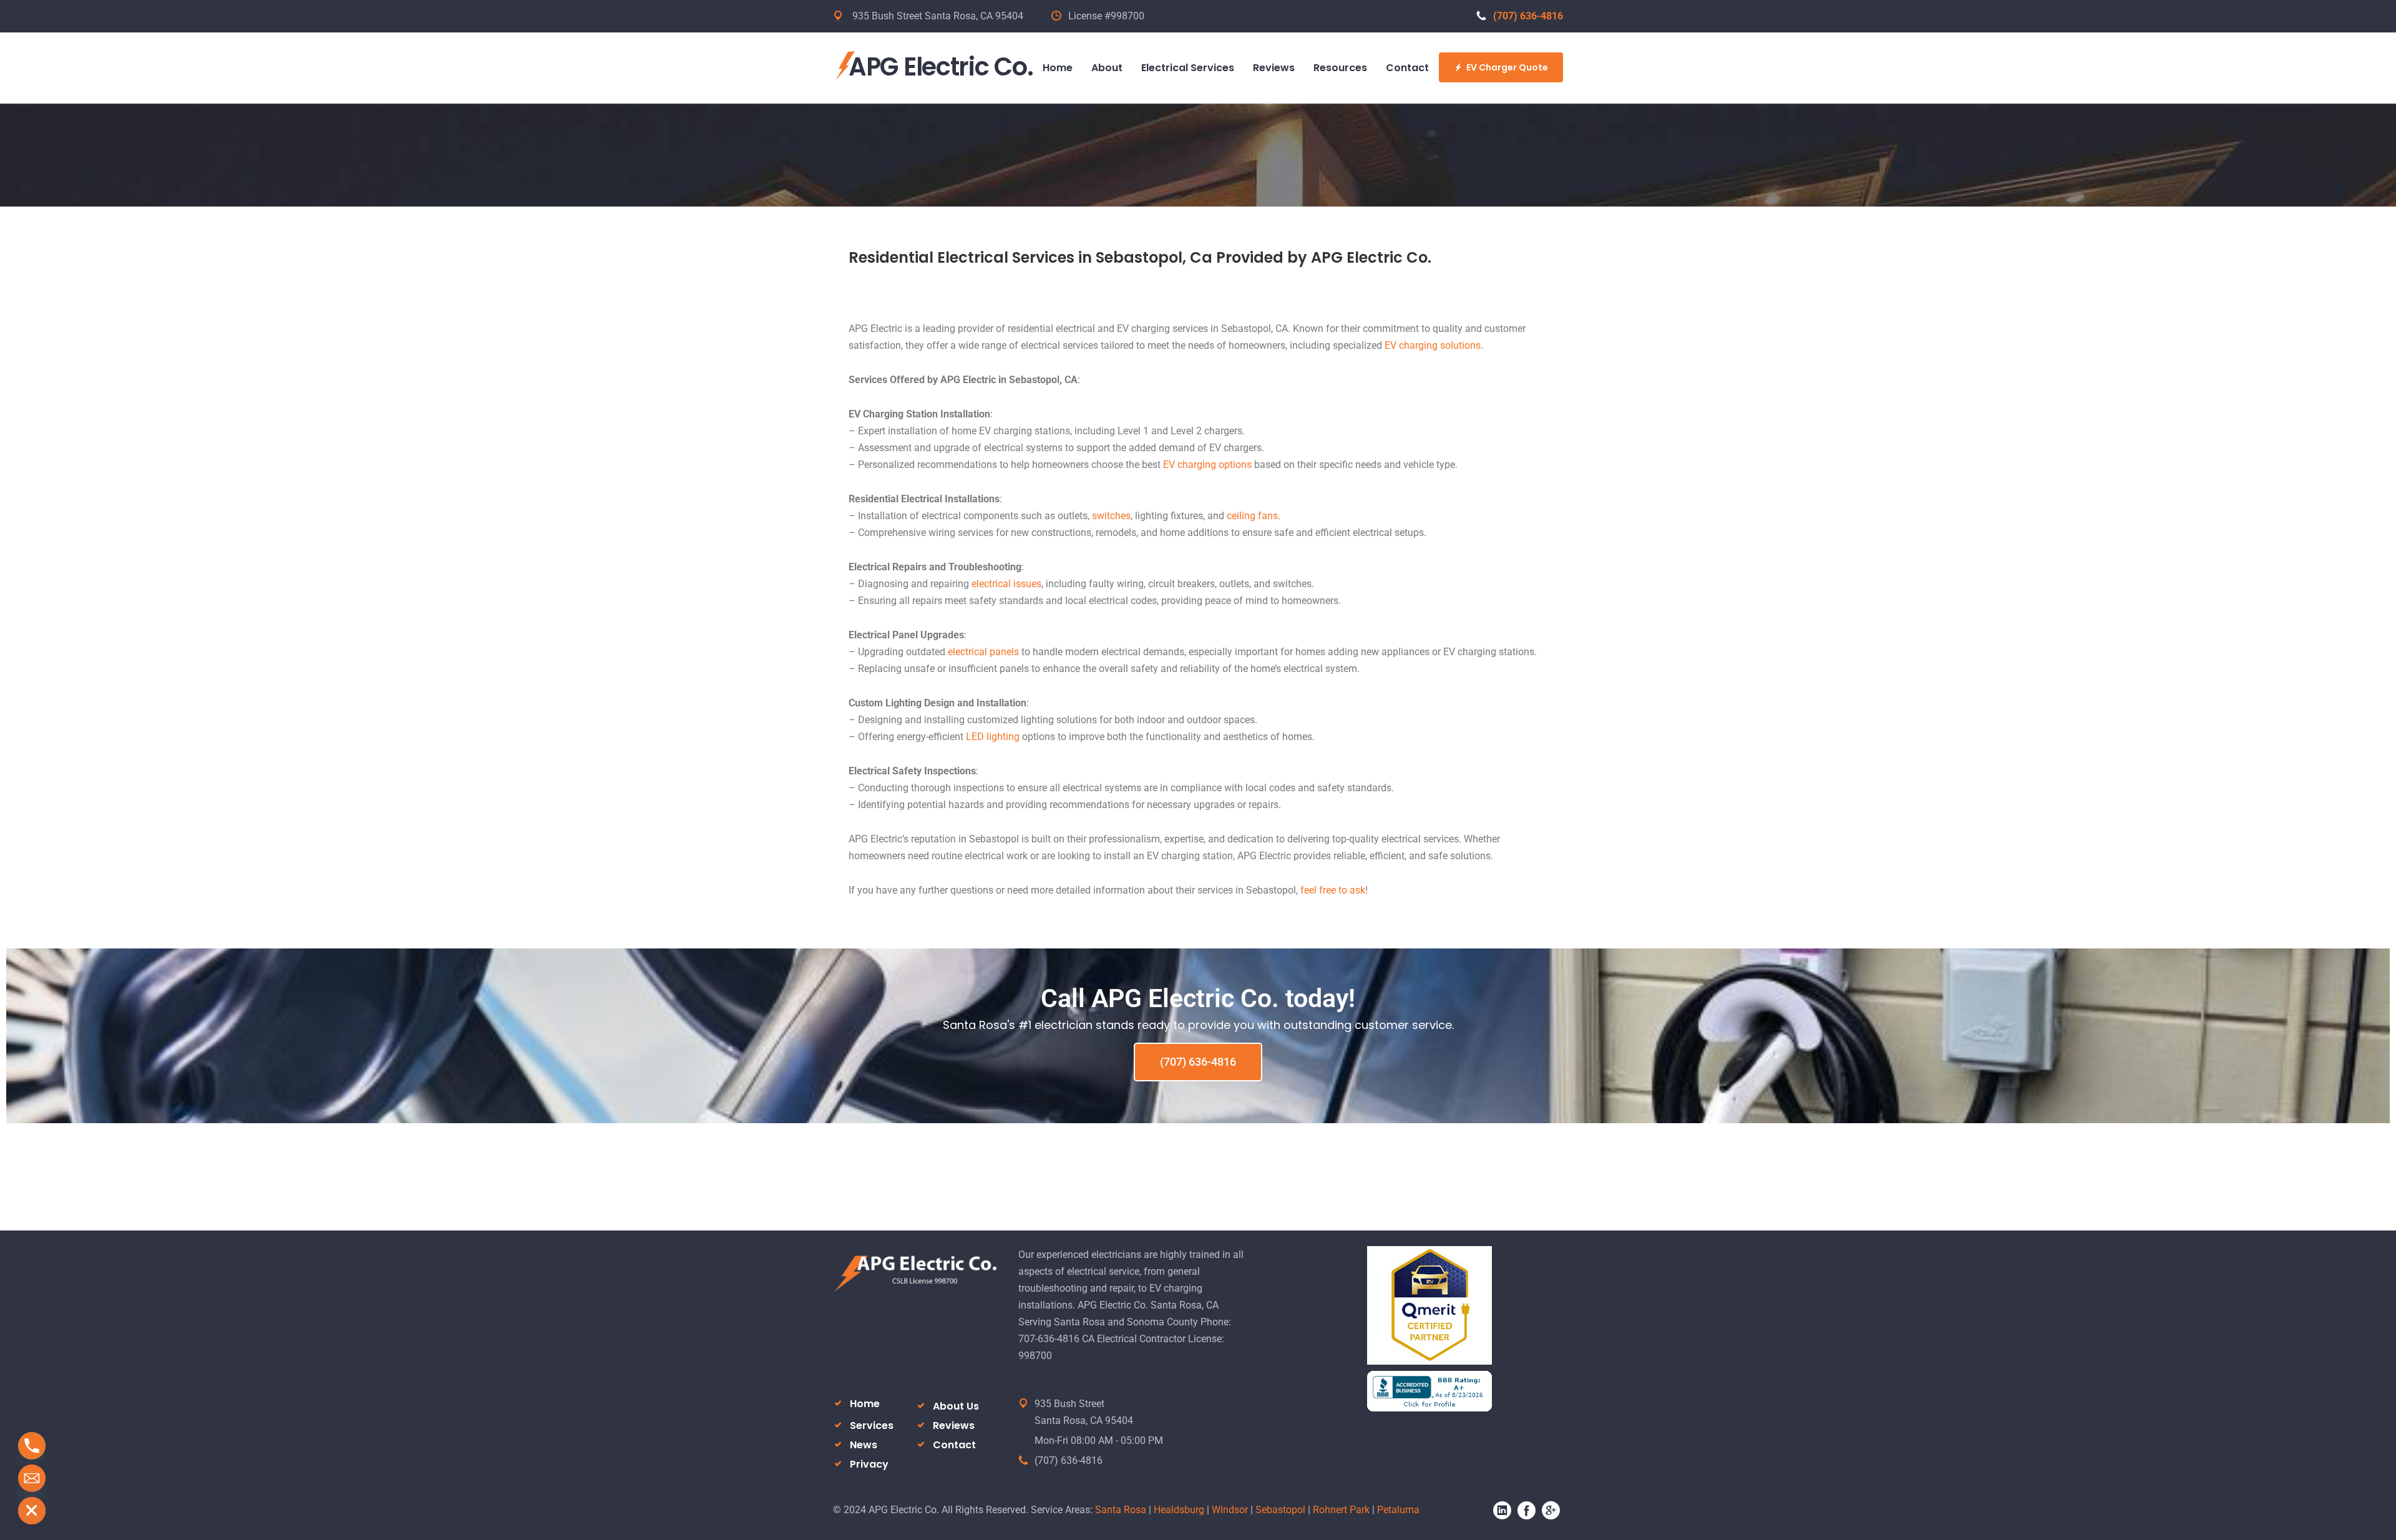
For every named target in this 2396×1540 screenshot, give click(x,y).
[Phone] (32, 1446)
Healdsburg (1179, 1510)
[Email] (32, 1478)
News (864, 1445)
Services (872, 1425)
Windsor (1230, 1510)
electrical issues (1006, 584)
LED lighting (993, 737)
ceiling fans (1252, 516)
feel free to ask (1333, 890)
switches (1111, 516)
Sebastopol (1280, 1510)
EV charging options (1207, 465)
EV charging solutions (1433, 345)
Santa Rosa (1121, 1510)
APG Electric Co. (941, 67)
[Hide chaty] (32, 1511)
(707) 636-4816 (1528, 16)
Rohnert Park (1341, 1510)
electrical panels (983, 652)
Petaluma (1398, 1510)
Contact (954, 1445)
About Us (956, 1406)
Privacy (869, 1464)
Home (865, 1404)
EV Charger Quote (1507, 67)
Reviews (954, 1425)
